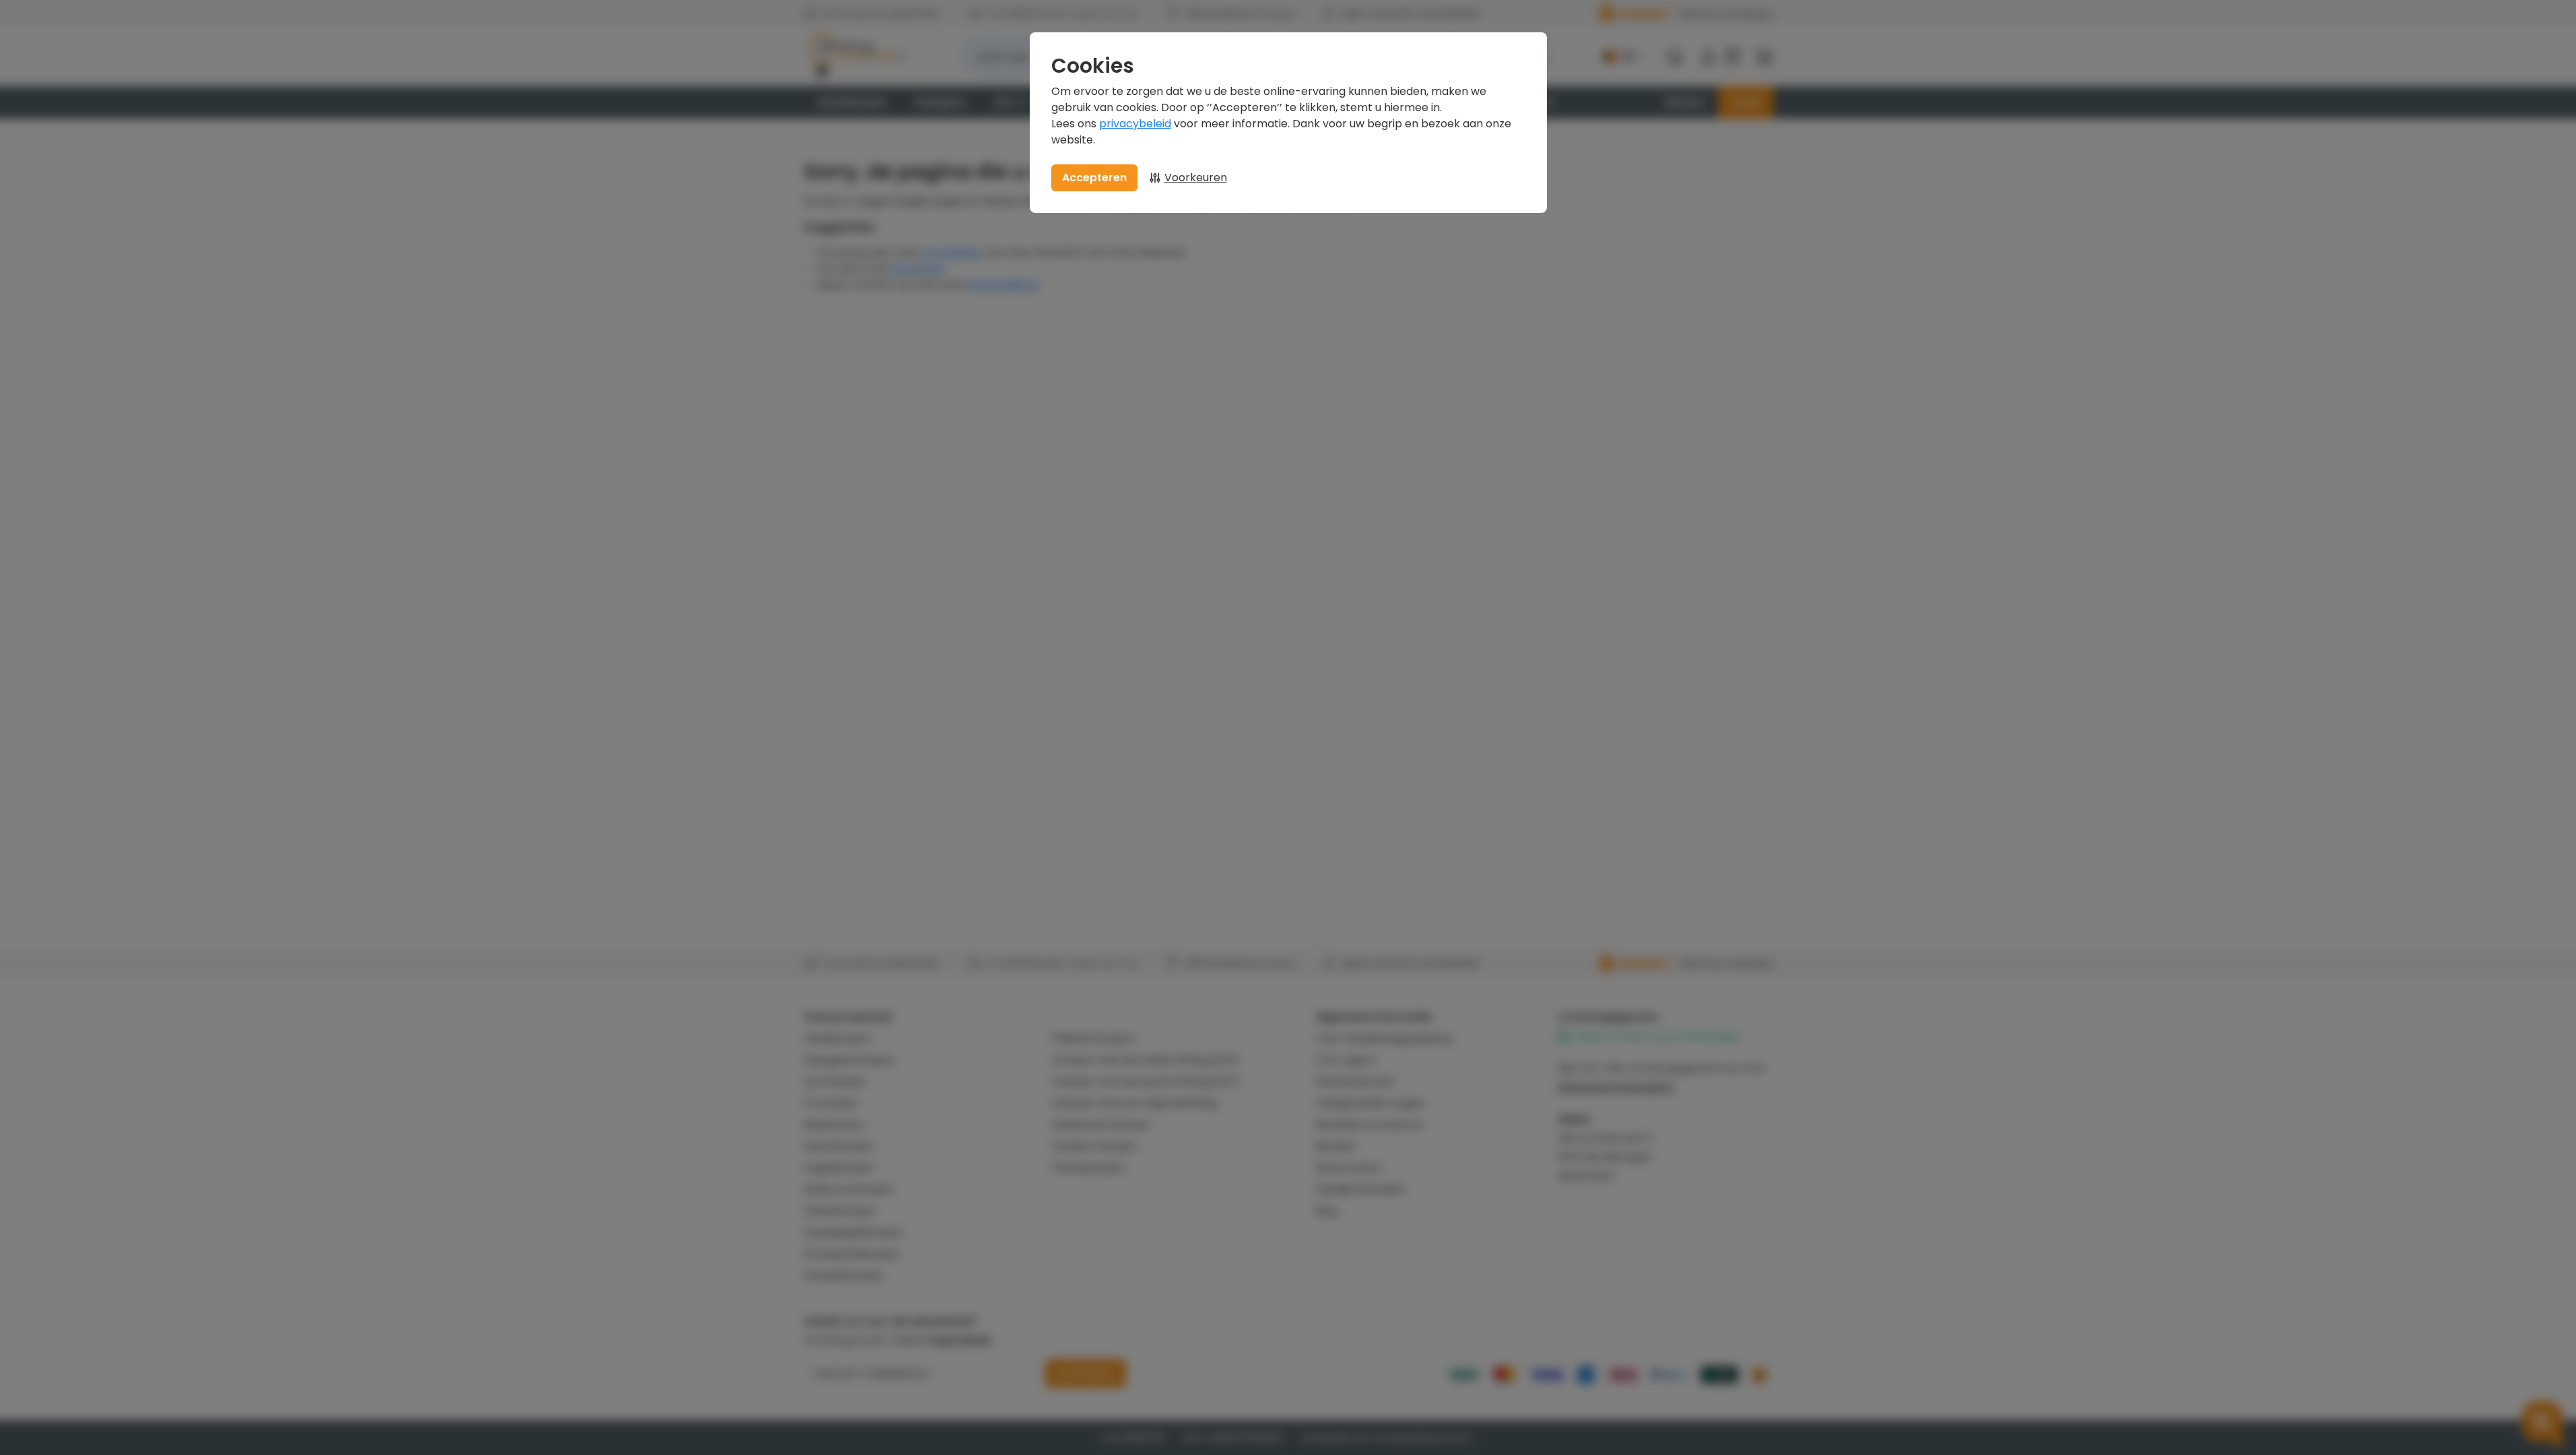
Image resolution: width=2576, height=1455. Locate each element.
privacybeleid (1135, 124)
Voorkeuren (1196, 177)
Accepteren (1094, 177)
